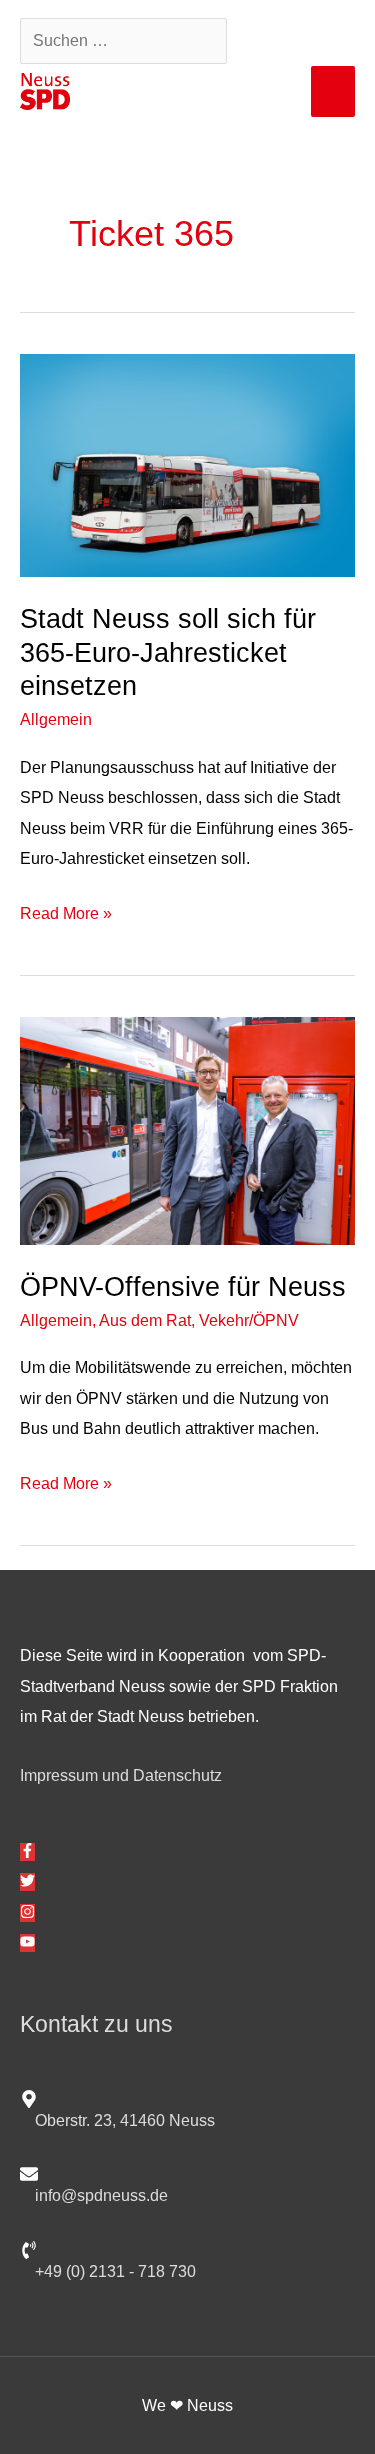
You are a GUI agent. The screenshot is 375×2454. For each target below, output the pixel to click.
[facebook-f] (27, 1852)
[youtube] (27, 1943)
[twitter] (27, 1882)
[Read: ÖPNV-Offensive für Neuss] (187, 1129)
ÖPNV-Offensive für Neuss (183, 1286)
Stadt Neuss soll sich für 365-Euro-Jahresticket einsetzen (168, 652)
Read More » (66, 910)
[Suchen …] (125, 40)
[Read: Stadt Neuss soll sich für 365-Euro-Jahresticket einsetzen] (187, 464)
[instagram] (27, 1913)
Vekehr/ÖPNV (249, 1320)
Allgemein (56, 719)
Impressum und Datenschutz (121, 1775)
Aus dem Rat (145, 1320)
